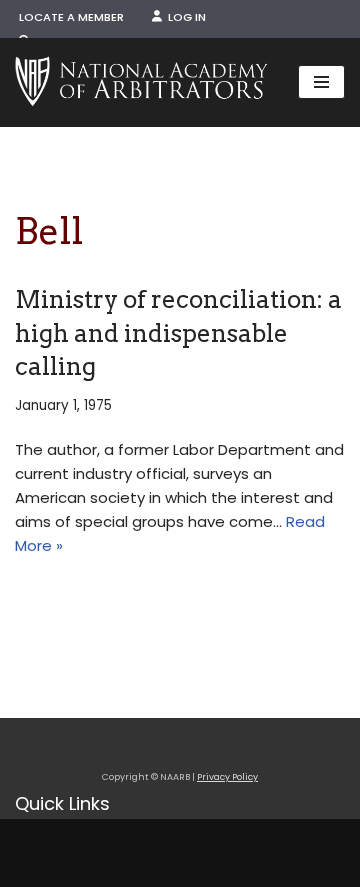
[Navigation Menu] (321, 82)
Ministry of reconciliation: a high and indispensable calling (178, 333)
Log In (184, 17)
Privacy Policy (227, 777)
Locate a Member (71, 17)
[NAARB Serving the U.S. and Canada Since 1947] (141, 82)
